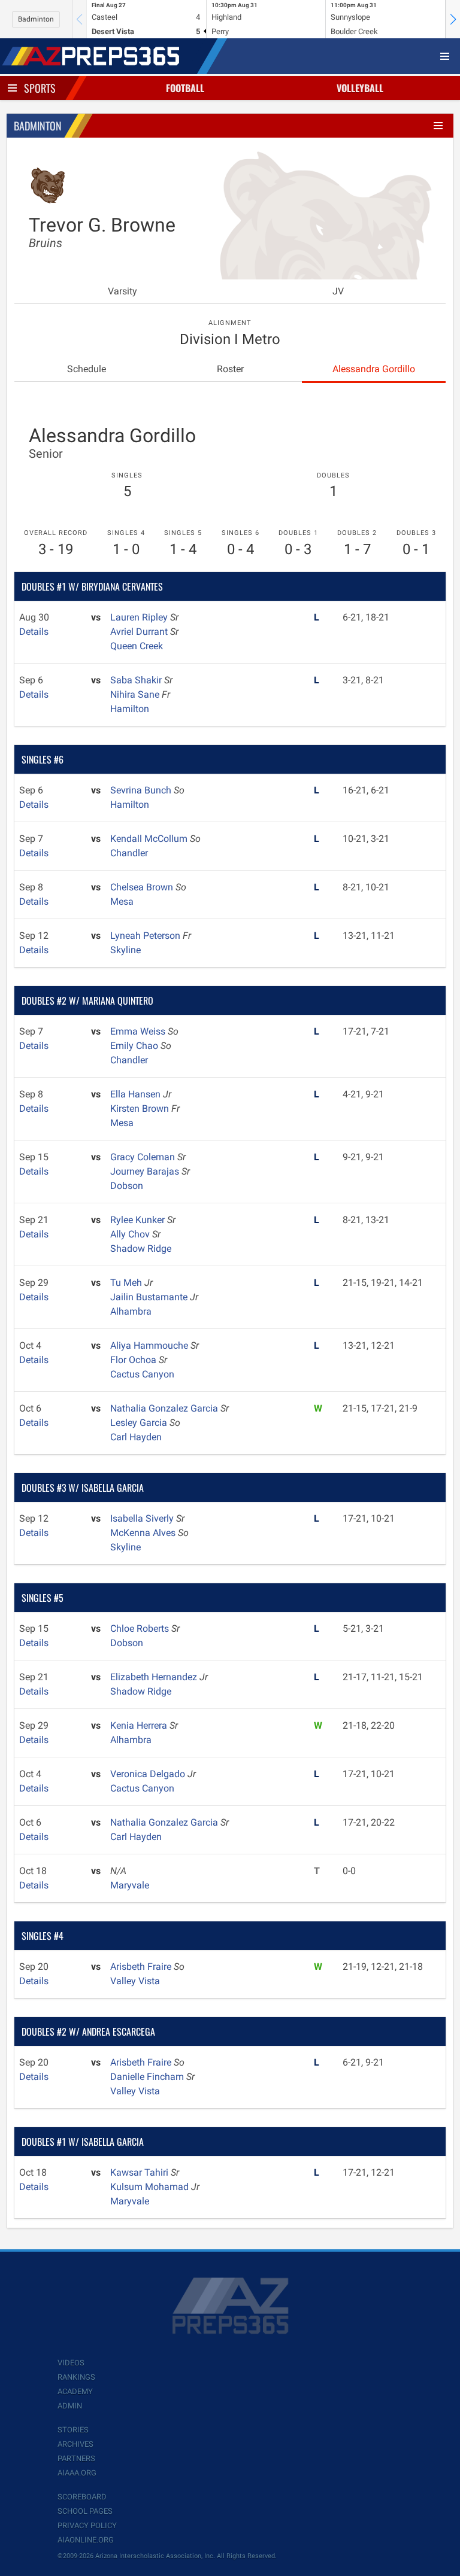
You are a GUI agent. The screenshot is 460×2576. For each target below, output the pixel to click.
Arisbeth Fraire (142, 1967)
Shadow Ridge (141, 1249)
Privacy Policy (87, 2525)
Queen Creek (137, 646)
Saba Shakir (137, 680)
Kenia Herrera (140, 1725)
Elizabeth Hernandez (155, 1677)
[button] (453, 19)
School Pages (85, 2511)
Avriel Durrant (140, 632)
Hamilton (130, 709)
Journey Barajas (146, 1171)
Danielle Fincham (148, 2077)
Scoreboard (82, 2497)
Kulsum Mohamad (151, 2187)
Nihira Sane (136, 694)
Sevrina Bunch (142, 790)
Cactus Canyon (142, 1374)
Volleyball (360, 88)
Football (185, 88)
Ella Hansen (137, 1094)
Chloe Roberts (141, 1628)
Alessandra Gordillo (374, 369)
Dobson (127, 1186)
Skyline (125, 950)
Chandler (129, 853)
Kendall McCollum (150, 839)
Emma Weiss (139, 1031)
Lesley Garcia (140, 1423)
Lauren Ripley (140, 617)
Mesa (122, 901)
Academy (75, 2391)
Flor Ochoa (134, 1360)
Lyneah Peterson (146, 936)
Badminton (36, 19)
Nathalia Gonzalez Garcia (165, 1408)
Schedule (87, 369)
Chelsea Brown (143, 887)
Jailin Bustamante (150, 1297)
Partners (76, 2458)
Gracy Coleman (144, 1157)
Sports (40, 88)
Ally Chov (131, 1234)
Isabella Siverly (143, 1518)
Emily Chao (135, 1046)
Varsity (122, 291)
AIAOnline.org (86, 2540)
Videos (71, 2363)
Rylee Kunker (139, 1220)
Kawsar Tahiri (140, 2172)
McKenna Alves (144, 1533)
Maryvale (130, 1885)
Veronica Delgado (149, 1774)
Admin (70, 2406)
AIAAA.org (77, 2473)
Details (34, 632)
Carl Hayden (136, 1437)
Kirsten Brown (141, 1108)
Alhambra (131, 1311)
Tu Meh (127, 1283)
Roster (230, 369)
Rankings (76, 2377)
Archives (75, 2444)
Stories (73, 2430)
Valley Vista (135, 1981)
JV (338, 291)
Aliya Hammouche (150, 1345)
